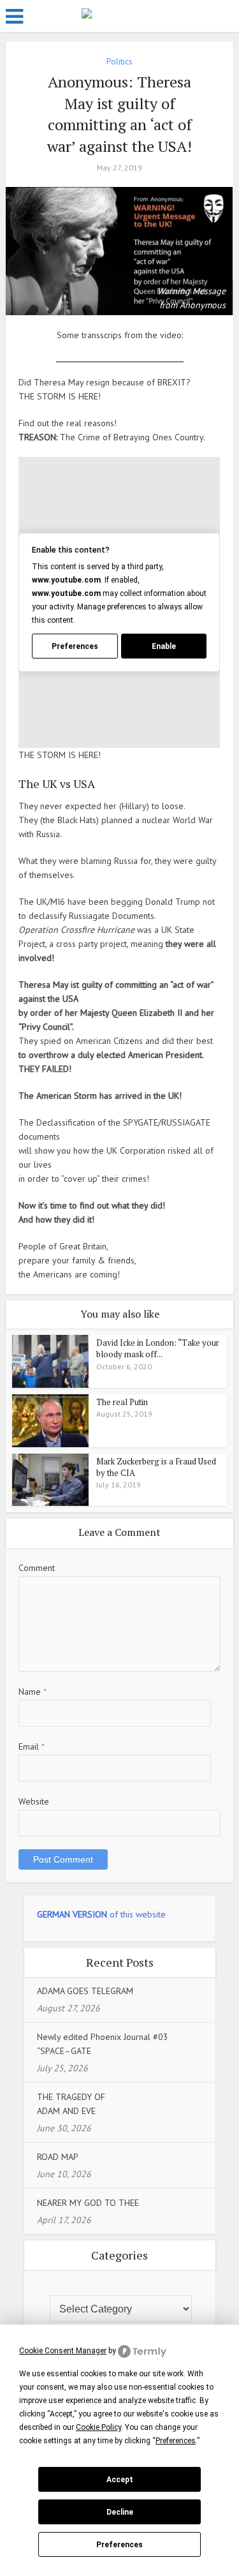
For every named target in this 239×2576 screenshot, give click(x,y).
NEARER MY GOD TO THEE (88, 2203)
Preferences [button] (176, 2441)
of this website (101, 1914)
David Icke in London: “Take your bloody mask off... (158, 1348)
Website (34, 1801)
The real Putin (122, 1402)
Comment (37, 1568)
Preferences (119, 2545)
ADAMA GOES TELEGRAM (85, 1991)
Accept (120, 2480)
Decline (120, 2512)
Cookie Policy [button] (98, 2427)
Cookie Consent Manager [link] (63, 2351)
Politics (119, 61)
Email (32, 1746)
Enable (164, 646)
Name (33, 1692)
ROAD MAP (58, 2157)
